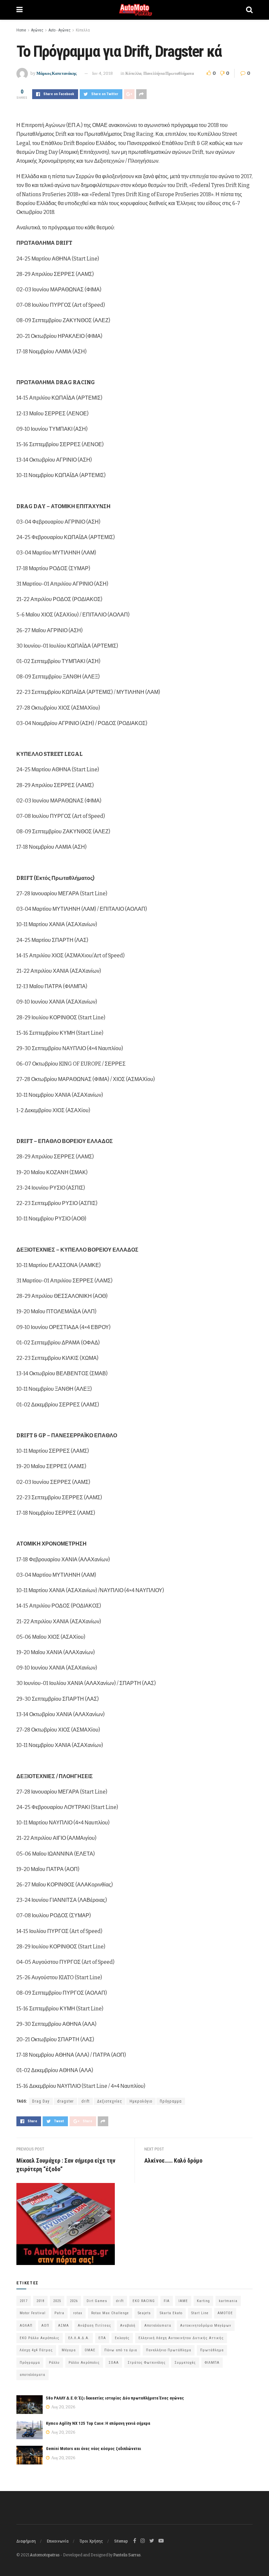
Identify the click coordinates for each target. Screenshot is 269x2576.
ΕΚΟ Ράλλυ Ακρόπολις (40, 2338)
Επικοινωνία (58, 2541)
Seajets (144, 2313)
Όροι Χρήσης (91, 2541)
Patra (59, 2313)
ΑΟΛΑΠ (26, 2326)
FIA (167, 2301)
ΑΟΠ (45, 2326)
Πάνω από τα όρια (121, 2350)
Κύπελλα (83, 30)
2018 (40, 2301)
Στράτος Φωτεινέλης (147, 2363)
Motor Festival (33, 2313)
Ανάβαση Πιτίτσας (94, 2326)
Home (21, 30)
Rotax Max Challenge (110, 2313)
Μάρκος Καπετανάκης (56, 73)
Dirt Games (97, 2301)
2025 (57, 2301)
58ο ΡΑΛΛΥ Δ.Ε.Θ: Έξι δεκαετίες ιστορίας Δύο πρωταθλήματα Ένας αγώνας (115, 2398)
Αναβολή (128, 2326)
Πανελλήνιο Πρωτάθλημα (169, 2350)
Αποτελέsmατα (158, 2326)
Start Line (200, 2313)
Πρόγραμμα (171, 2101)
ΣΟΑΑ (114, 2363)
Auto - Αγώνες (60, 30)
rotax (78, 2313)
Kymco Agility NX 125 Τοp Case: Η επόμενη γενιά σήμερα (98, 2423)
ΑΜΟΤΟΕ (225, 2313)
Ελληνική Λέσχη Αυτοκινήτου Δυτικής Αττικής (181, 2338)
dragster (65, 2101)
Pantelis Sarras (127, 2555)
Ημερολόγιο (141, 2101)
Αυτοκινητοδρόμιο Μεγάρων (206, 2326)
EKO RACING (144, 2301)
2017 (24, 2301)
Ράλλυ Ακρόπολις (84, 2363)
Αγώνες (37, 30)
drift (85, 2101)
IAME (183, 2301)
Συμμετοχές (185, 2363)
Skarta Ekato (171, 2313)
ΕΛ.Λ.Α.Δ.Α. (79, 2338)
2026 (74, 2301)
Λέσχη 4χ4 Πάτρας (36, 2350)
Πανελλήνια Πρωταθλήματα (169, 73)
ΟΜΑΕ (90, 2350)
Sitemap (121, 2541)
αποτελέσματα (32, 2375)
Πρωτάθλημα (212, 2350)
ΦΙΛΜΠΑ (212, 2363)
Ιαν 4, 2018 (103, 73)
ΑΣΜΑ (63, 2326)
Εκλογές (122, 2338)
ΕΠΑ (102, 2338)
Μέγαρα (69, 2350)
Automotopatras (45, 2555)
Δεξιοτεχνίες (110, 2101)
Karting (203, 2301)
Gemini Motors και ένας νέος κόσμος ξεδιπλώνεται (93, 2449)
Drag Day (41, 2101)
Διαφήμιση (26, 2541)
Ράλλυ (54, 2363)
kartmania (228, 2301)
